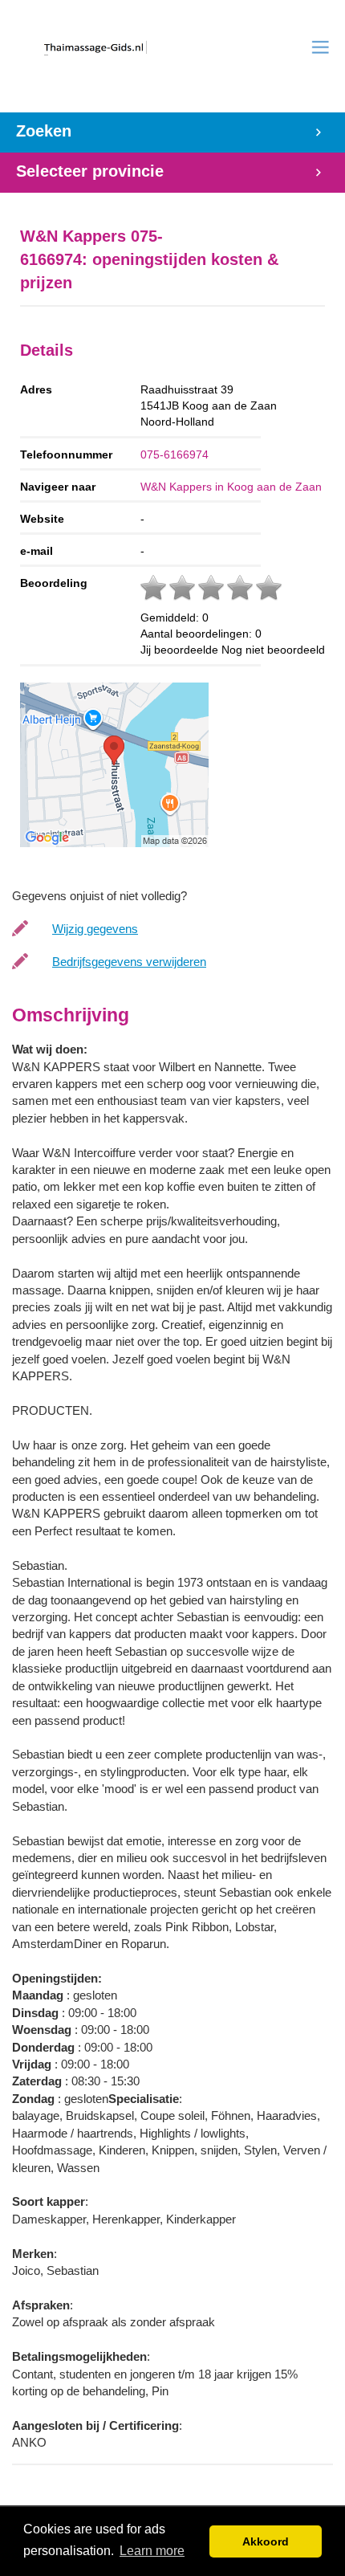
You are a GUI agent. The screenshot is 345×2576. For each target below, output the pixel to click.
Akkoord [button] (266, 2541)
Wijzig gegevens (95, 929)
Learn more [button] (152, 2551)
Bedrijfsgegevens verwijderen (129, 962)
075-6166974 (175, 454)
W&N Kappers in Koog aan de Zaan (231, 487)
